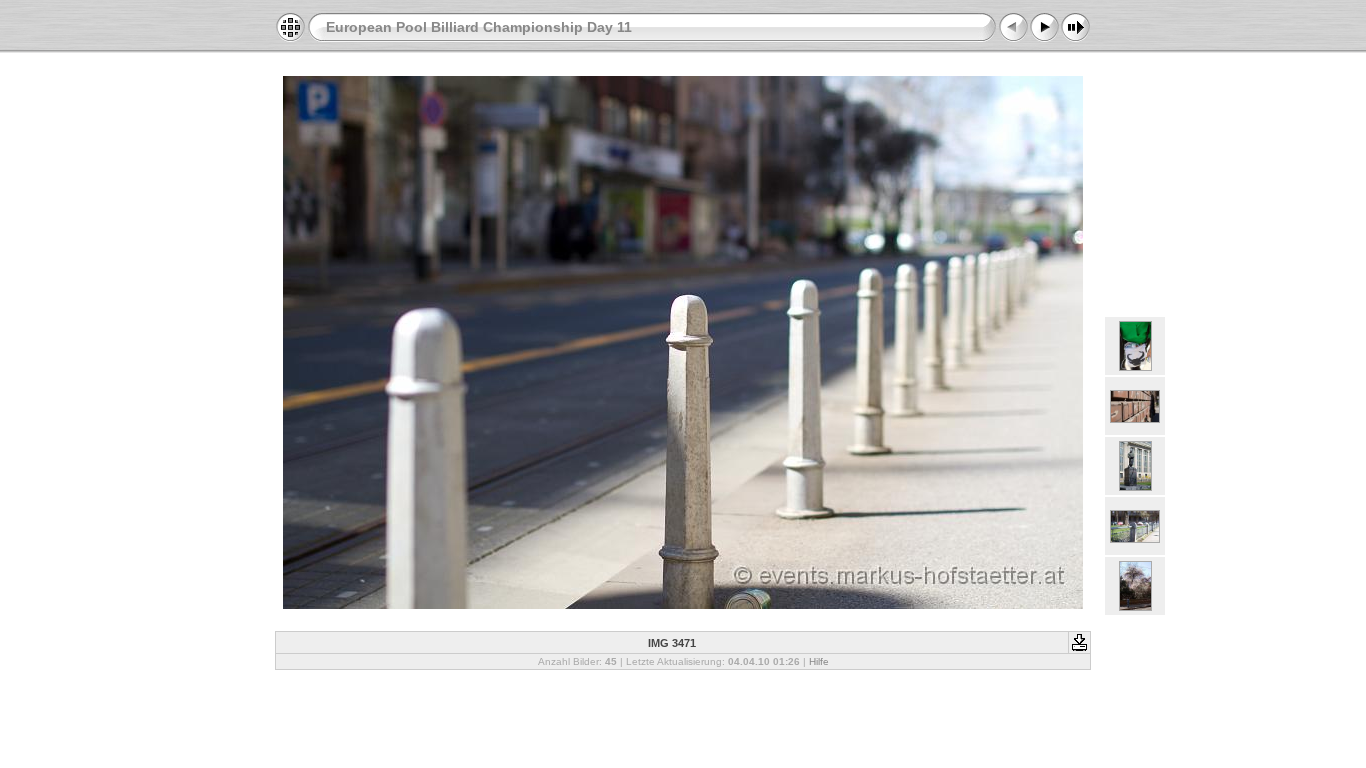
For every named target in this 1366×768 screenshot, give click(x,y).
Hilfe (819, 661)
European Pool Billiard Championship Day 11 (479, 27)
